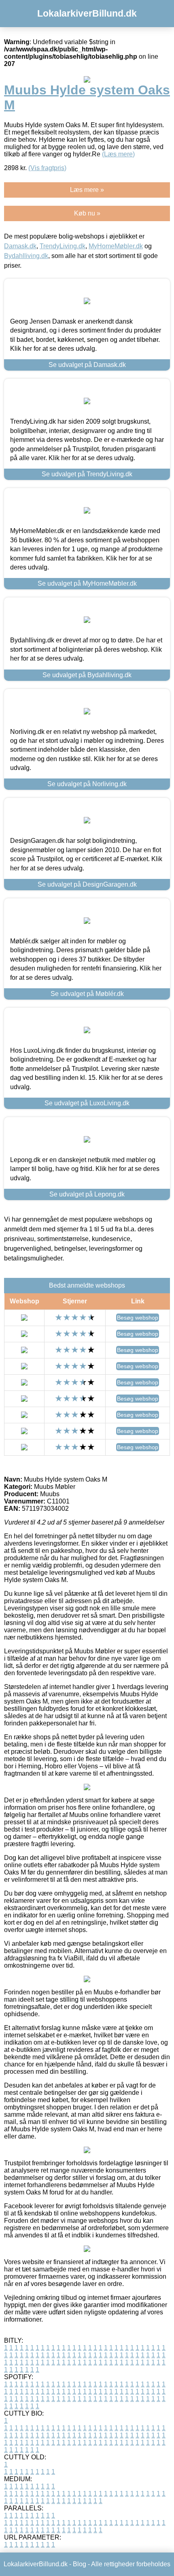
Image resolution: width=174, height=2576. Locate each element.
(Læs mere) (118, 154)
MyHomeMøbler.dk (116, 246)
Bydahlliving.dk (26, 256)
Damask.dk (20, 246)
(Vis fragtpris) (47, 168)
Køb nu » (87, 213)
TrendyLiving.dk (63, 246)
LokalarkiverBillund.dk (87, 13)
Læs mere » (87, 190)
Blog (80, 2564)
